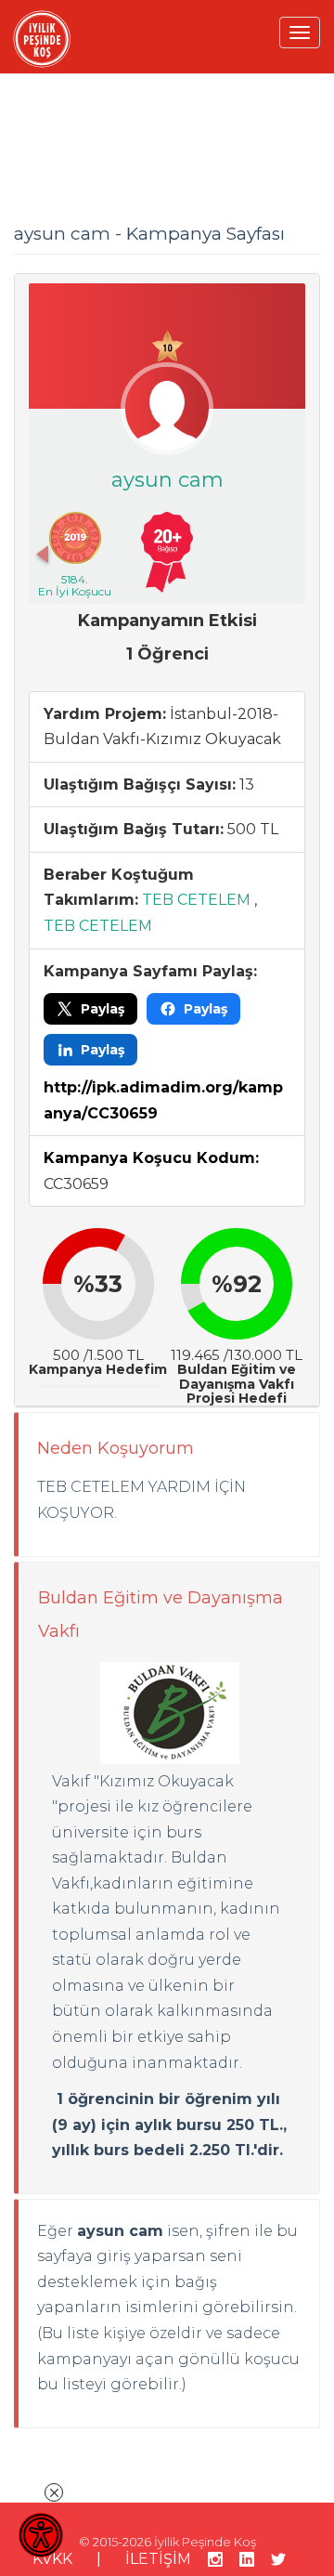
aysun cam (167, 480)
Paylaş (103, 1009)
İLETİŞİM (158, 2559)
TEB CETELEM (196, 900)
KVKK (52, 2559)
